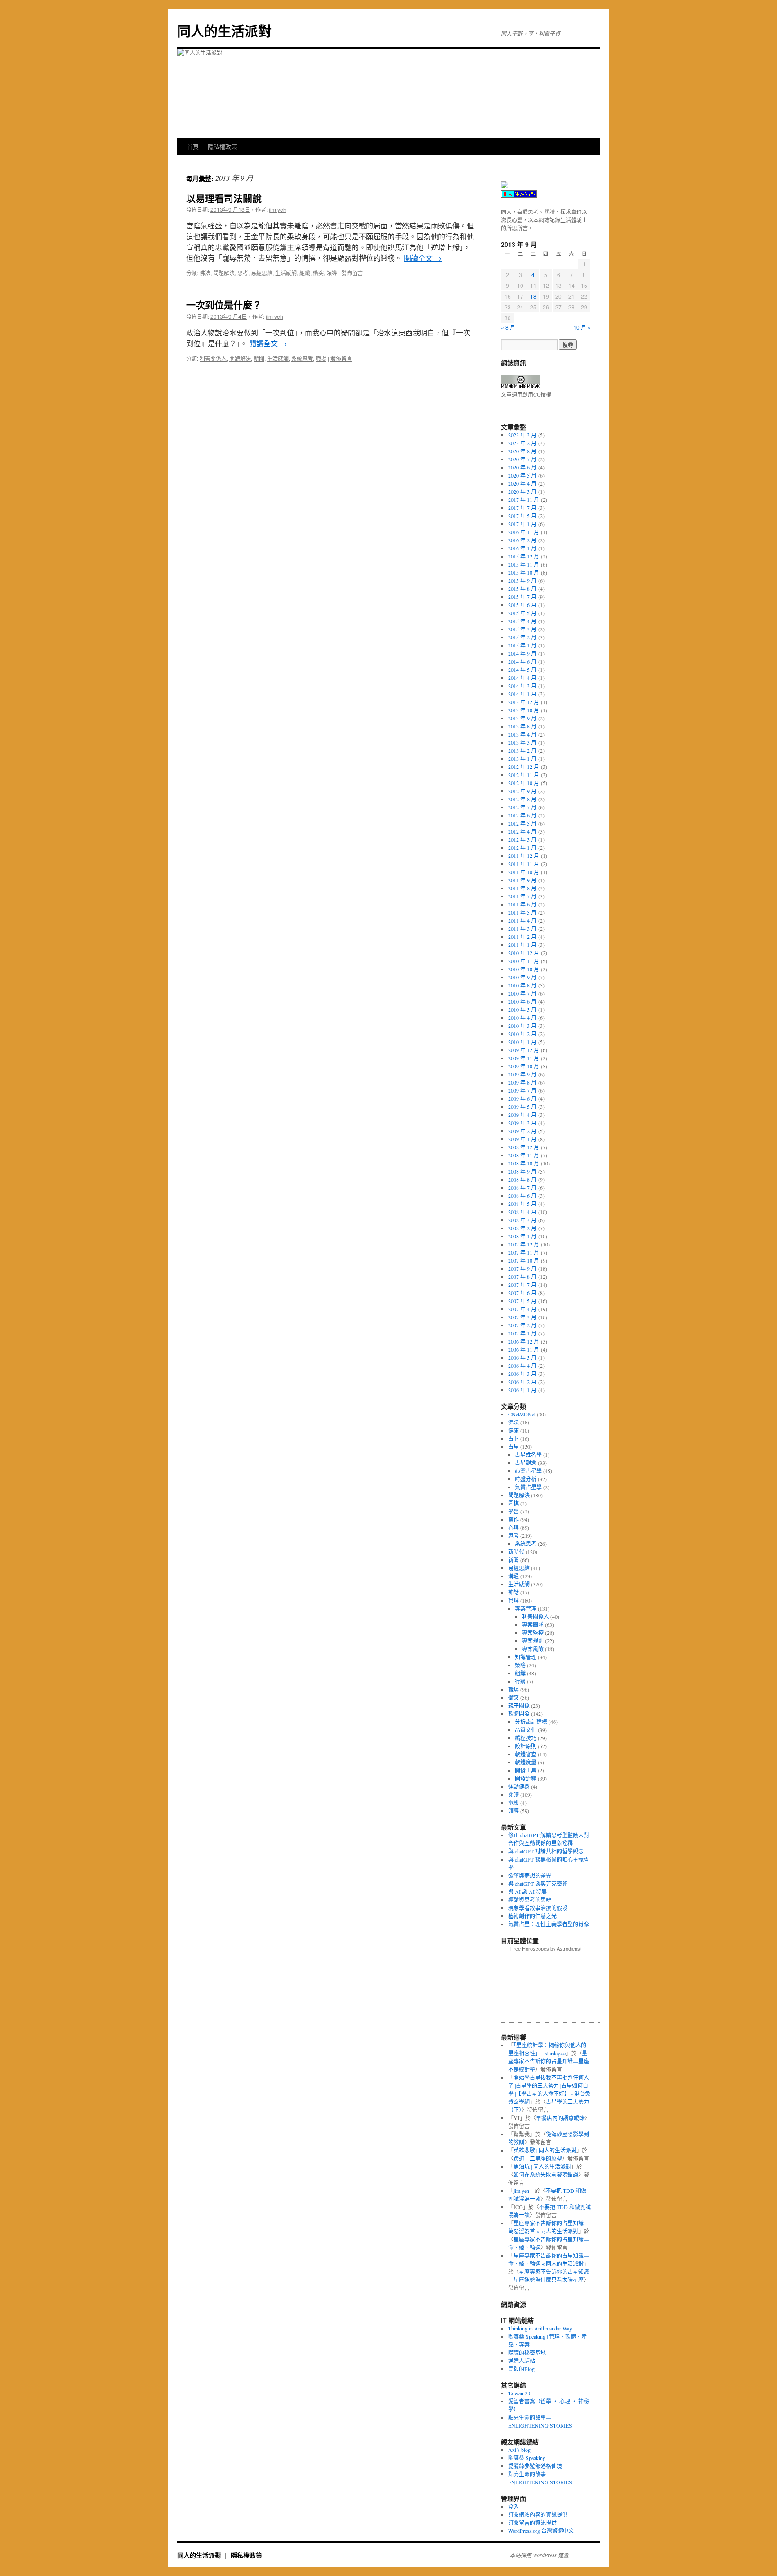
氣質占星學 (528, 1487)
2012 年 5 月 (522, 823)
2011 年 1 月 (522, 945)
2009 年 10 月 (524, 1066)
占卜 (514, 1438)
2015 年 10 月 (524, 572)
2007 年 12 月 (524, 1244)
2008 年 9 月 (522, 1171)
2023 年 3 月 (522, 435)
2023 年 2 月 (522, 443)
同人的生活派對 (224, 30)
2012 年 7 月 (522, 807)
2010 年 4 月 (522, 1018)
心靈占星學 (528, 1471)
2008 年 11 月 (524, 1155)
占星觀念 (526, 1463)
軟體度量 (526, 1762)
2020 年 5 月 (522, 475)
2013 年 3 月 (522, 742)
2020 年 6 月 (522, 467)
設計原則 (526, 1746)
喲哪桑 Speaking (527, 2458)
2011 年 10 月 (524, 872)
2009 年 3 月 (522, 1123)
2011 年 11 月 (524, 864)
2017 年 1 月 (522, 524)
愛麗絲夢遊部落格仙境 (535, 2466)
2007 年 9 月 (522, 1268)
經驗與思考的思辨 (530, 1900)
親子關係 (519, 1705)
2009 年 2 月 (522, 1131)
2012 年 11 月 (524, 775)
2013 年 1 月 (522, 759)
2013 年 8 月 (522, 726)
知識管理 (526, 1657)
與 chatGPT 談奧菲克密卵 (538, 1884)
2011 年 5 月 (522, 912)
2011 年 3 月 (522, 929)
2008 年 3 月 (522, 1220)
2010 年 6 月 (522, 1001)
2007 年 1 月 (522, 1333)
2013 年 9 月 (522, 718)
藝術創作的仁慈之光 (532, 1916)
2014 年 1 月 (522, 694)
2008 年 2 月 (522, 1228)
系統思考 (302, 358)
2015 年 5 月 (522, 613)
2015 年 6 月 (522, 605)
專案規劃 (533, 1641)
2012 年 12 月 (524, 767)
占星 (514, 1446)
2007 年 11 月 (524, 1252)
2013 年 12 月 (524, 702)
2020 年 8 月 (522, 451)
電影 (514, 1803)
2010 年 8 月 (522, 985)
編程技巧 (526, 1738)
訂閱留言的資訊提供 (532, 2522)
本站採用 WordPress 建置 (539, 2555)
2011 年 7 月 (522, 896)
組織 (305, 273)
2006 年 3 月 (522, 1374)
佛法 (205, 273)
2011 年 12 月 (524, 856)
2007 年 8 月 (522, 1277)
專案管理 (526, 1608)
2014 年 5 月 (522, 670)
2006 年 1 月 (522, 1390)
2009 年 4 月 (522, 1115)
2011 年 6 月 (522, 904)
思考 (243, 273)
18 (533, 296)
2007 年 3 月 (522, 1317)
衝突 (318, 273)
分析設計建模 (531, 1722)
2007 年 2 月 (522, 1325)
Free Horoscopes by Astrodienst (546, 1949)
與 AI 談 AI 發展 (527, 1892)
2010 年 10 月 (524, 969)
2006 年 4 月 (522, 1366)
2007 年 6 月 (522, 1293)
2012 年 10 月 (524, 783)
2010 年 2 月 (522, 1034)
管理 (514, 1600)
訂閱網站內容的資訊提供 (538, 2514)
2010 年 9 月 (522, 977)
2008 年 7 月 (522, 1188)
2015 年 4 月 (522, 621)
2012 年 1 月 (522, 848)
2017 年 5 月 (522, 516)
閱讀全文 (423, 258)
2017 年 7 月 (522, 508)
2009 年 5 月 (522, 1107)
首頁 (193, 146)
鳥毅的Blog (521, 2369)
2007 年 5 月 (522, 1301)
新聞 (259, 358)
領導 (332, 273)
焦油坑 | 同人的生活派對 (542, 2166)
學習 (514, 1511)
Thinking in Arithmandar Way (540, 2328)
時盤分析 (526, 1479)
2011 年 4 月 (522, 920)
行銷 (520, 1681)
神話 (514, 1592)
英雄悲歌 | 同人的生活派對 (545, 2150)
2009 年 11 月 (524, 1058)
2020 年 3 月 (522, 491)
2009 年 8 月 (522, 1082)
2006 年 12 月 (524, 1341)
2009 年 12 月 (524, 1050)
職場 (321, 358)
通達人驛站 (522, 2361)
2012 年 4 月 (522, 831)
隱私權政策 (222, 146)
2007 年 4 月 (522, 1309)
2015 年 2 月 (522, 637)
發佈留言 (352, 273)
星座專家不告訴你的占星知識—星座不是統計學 (549, 2061)
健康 (514, 1430)
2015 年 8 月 (522, 589)
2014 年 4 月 (522, 678)
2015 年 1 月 (522, 645)
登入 (514, 2506)
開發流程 (526, 1778)
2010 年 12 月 (524, 953)
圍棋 (514, 1503)
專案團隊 (533, 1625)
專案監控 (533, 1633)
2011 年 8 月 (522, 888)
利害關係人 (213, 358)
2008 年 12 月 (524, 1147)
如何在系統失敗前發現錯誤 (546, 2174)
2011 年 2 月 (522, 937)
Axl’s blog (519, 2450)
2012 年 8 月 (522, 799)
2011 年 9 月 (522, 880)
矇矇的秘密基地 (527, 2353)
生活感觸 (286, 273)
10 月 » (582, 327)
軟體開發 (519, 1714)
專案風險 (533, 1649)
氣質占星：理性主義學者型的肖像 (549, 1924)
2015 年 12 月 (524, 556)
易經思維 (262, 273)
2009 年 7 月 (522, 1090)
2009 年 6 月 (522, 1098)
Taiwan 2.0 (520, 2393)
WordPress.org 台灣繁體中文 (541, 2531)
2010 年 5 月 (522, 1009)
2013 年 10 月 (524, 710)
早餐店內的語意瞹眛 (560, 2118)
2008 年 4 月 (522, 1212)
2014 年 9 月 (522, 653)
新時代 (516, 1552)
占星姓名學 (528, 1455)
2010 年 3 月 (522, 1026)
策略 (520, 1665)
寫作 (514, 1519)
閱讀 (514, 1795)
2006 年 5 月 (522, 1357)
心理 (514, 1527)
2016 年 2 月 (522, 540)
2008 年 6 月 (522, 1196)
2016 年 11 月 (524, 532)
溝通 (514, 1576)
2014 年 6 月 (522, 661)
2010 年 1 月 (522, 1042)
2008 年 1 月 (522, 1236)
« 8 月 (508, 327)
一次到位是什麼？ (224, 304)
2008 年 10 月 (524, 1163)
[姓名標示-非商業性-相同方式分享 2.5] (521, 386)
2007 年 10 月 (524, 1260)
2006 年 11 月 (524, 1349)
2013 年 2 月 (522, 750)
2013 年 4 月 (522, 734)
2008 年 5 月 (522, 1204)
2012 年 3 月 (522, 839)
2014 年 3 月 (522, 686)
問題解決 (224, 273)
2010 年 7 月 (522, 993)
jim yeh (278, 209)
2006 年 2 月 (522, 1382)
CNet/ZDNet (522, 1414)
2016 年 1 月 (522, 548)
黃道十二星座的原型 (538, 2158)
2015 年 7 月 (522, 597)
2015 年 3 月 (522, 629)
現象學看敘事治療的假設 (538, 1908)
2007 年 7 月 (522, 1285)
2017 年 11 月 (524, 500)
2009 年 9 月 (522, 1074)
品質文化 (526, 1730)
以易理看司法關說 (224, 198)
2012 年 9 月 (522, 791)
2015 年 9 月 (522, 580)
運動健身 (519, 1786)
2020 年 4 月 (522, 483)
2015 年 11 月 (524, 564)
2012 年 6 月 (522, 815)
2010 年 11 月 (524, 961)
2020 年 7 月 (522, 459)
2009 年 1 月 (522, 1139)
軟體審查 (526, 1754)
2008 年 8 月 (522, 1179)
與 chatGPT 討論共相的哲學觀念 (546, 1851)
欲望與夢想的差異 (530, 1875)
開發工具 (526, 1770)
